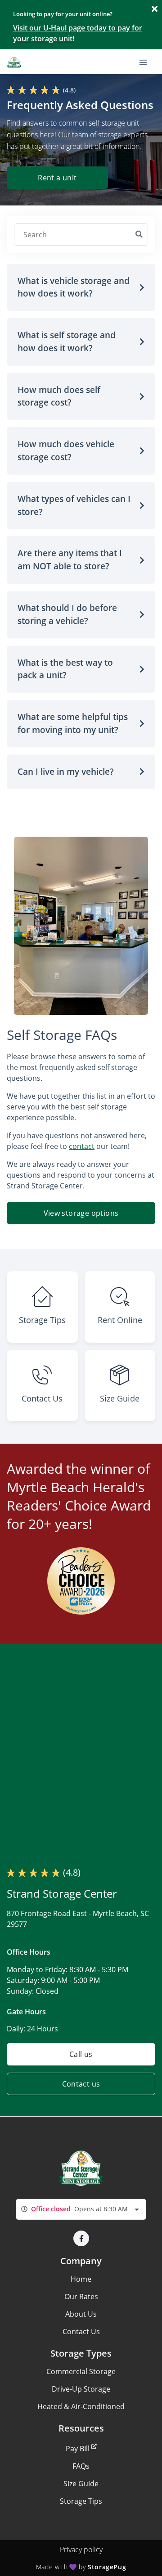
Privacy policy (81, 2550)
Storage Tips (81, 2501)
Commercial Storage (81, 2371)
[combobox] (81, 2209)
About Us (81, 2314)
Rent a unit (57, 178)
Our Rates (81, 2297)
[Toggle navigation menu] (147, 61)
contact (82, 1146)
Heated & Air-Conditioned (81, 2406)
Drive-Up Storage (81, 2389)
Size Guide (81, 2484)
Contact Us (81, 2331)
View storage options (81, 1213)
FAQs (81, 2466)
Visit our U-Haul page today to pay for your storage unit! (78, 33)
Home (81, 2279)
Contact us (81, 2084)
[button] (81, 288)
